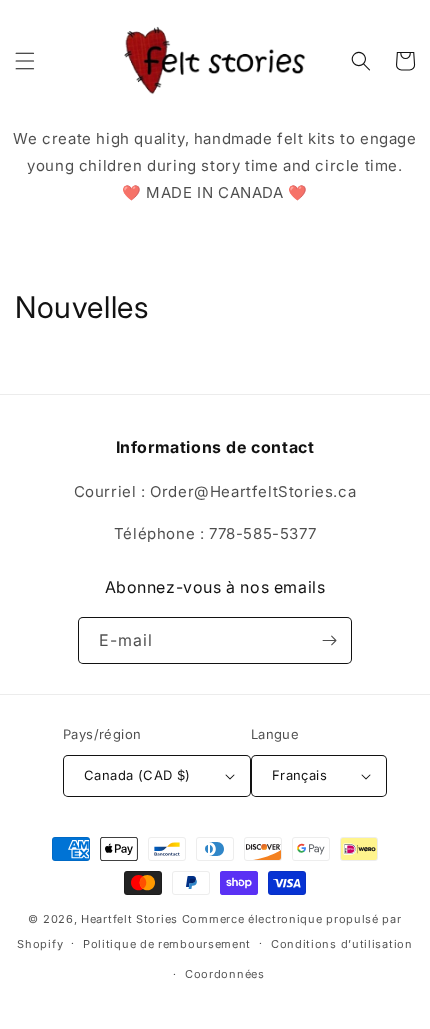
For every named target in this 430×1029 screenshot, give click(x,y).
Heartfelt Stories (129, 919)
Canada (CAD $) (137, 775)
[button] (25, 61)
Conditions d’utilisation (342, 944)
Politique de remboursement (167, 944)
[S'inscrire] (329, 640)
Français (299, 775)
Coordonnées (225, 974)
